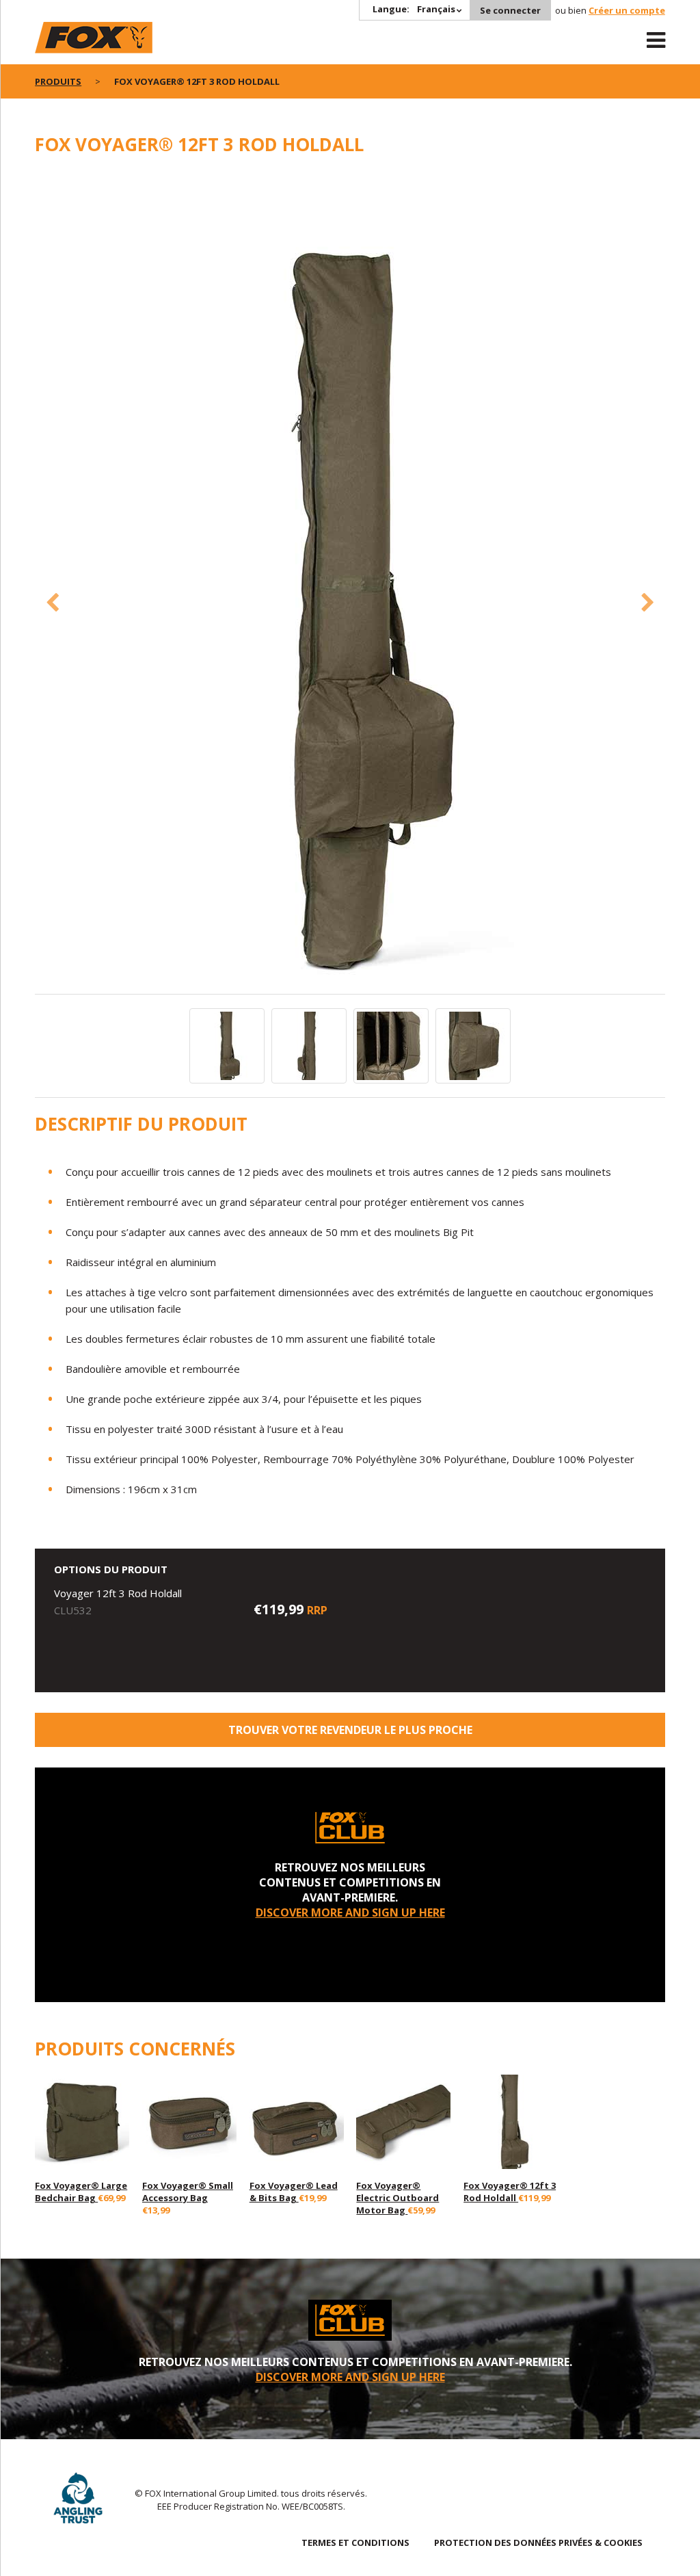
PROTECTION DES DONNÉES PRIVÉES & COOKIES (538, 2542)
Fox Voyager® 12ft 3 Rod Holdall (510, 2192)
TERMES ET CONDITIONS (355, 2542)
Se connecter (510, 10)
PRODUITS (58, 81)
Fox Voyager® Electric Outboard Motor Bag (398, 2198)
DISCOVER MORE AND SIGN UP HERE (350, 1913)
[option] (350, 582)
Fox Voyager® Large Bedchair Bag (81, 2192)
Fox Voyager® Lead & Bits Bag (294, 2192)
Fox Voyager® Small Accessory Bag (188, 2192)
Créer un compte (627, 10)
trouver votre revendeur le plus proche (350, 1730)
